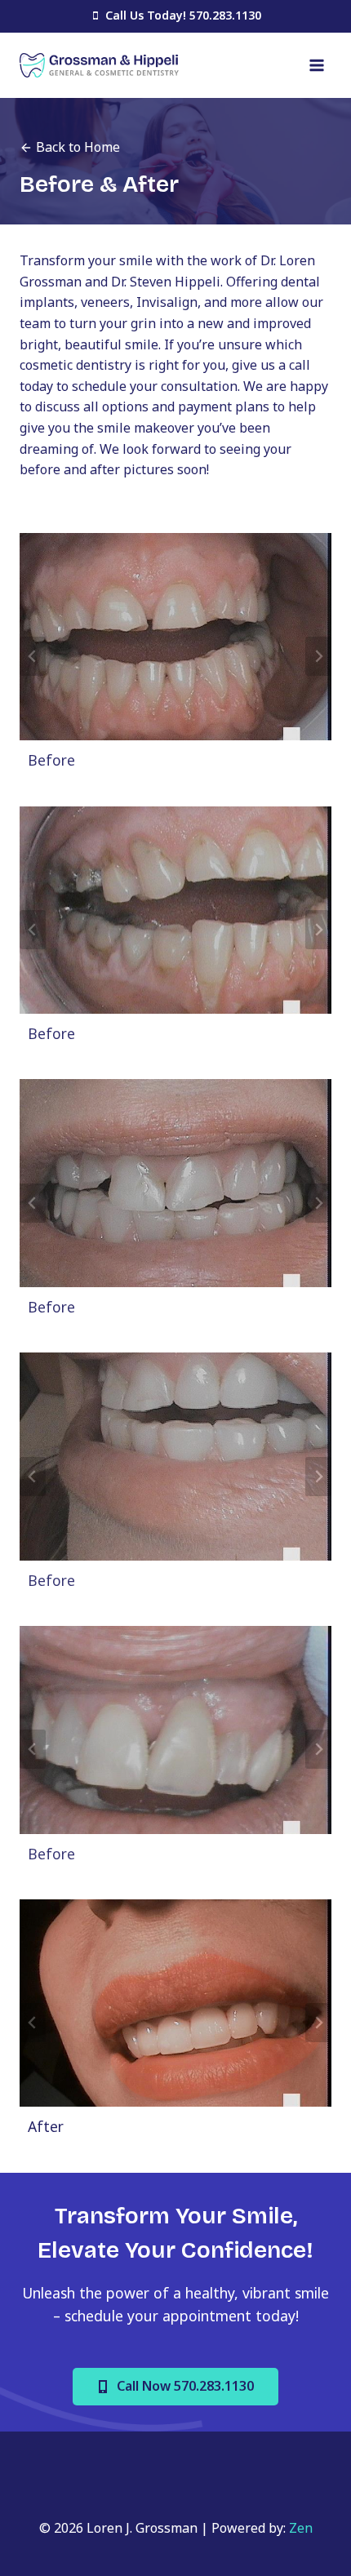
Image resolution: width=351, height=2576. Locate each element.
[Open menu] (316, 65)
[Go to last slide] (33, 656)
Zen (301, 2528)
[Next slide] (318, 656)
